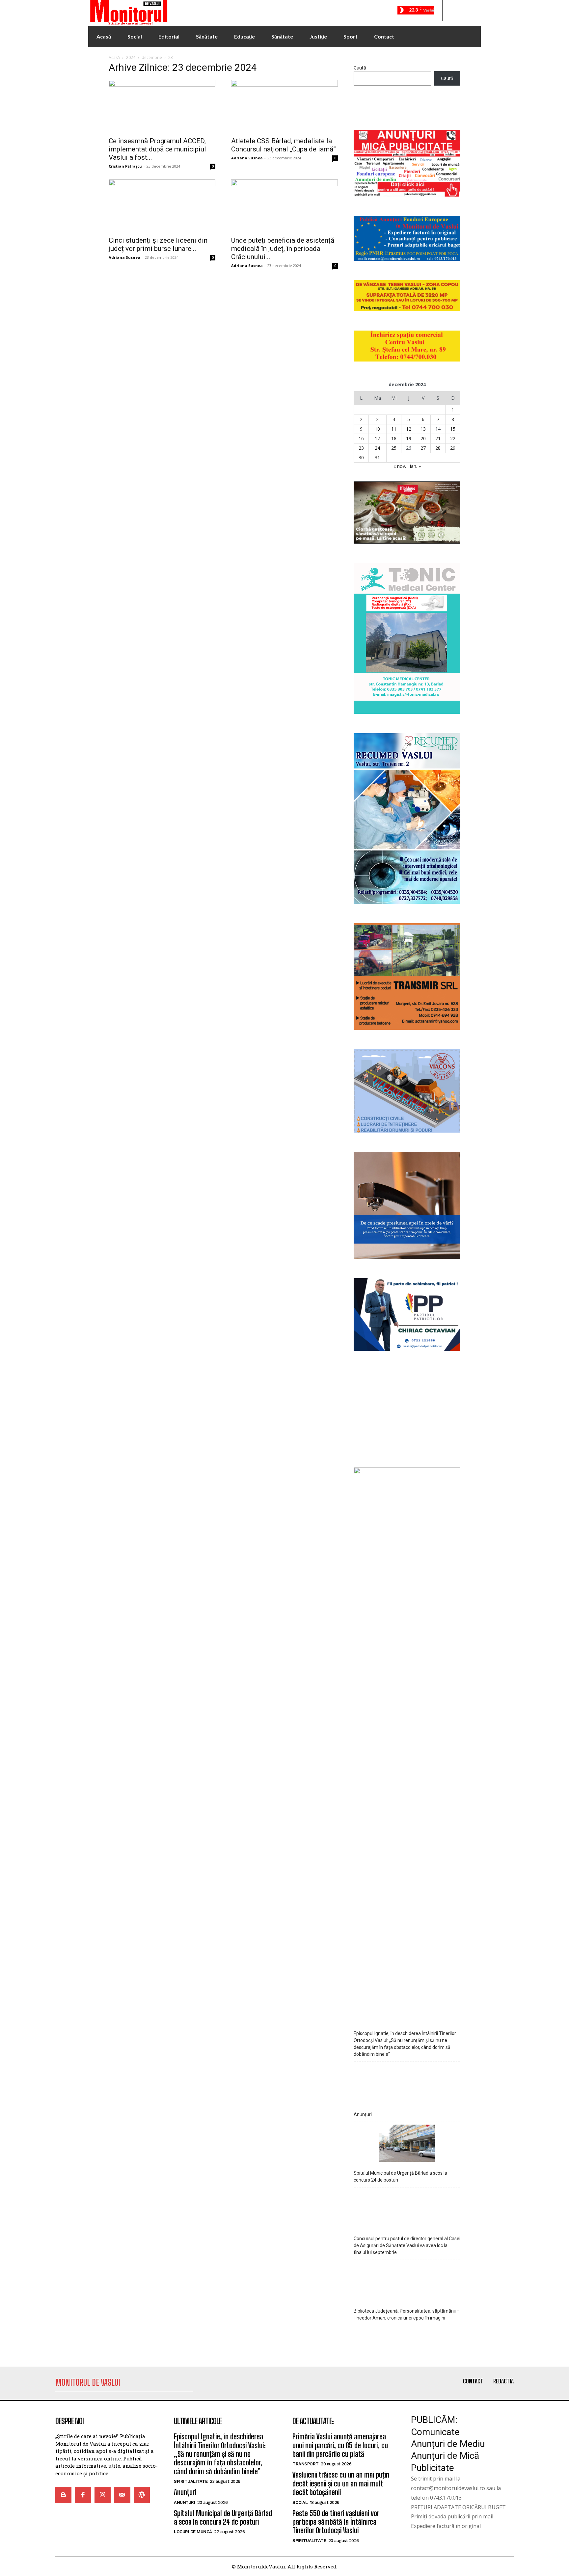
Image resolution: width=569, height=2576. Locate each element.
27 (423, 448)
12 (409, 429)
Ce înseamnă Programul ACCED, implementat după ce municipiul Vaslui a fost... (157, 149)
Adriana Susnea (247, 158)
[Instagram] (103, 2495)
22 (453, 438)
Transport (306, 2464)
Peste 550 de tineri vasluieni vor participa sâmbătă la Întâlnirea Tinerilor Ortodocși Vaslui (336, 2522)
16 (361, 438)
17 (377, 438)
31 (377, 457)
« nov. (400, 466)
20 (423, 438)
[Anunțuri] (407, 2084)
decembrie (152, 57)
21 (438, 438)
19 (409, 438)
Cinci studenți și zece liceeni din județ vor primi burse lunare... (158, 244)
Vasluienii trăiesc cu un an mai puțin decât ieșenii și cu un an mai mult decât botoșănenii (341, 2483)
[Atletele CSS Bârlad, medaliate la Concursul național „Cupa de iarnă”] (284, 106)
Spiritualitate (191, 2481)
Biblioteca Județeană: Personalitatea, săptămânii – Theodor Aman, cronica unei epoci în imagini (407, 2314)
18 (394, 438)
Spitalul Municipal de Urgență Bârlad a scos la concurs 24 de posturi (400, 2176)
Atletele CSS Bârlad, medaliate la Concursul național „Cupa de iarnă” (284, 145)
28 (438, 448)
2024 (131, 57)
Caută (360, 68)
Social (300, 2502)
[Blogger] (63, 2495)
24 (377, 448)
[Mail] (122, 2495)
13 (423, 429)
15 (453, 429)
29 (453, 448)
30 (361, 457)
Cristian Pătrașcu (125, 166)
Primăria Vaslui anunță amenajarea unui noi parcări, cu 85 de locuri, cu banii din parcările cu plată (340, 2445)
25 (394, 448)
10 (377, 429)
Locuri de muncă (193, 2532)
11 (394, 429)
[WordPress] (142, 2495)
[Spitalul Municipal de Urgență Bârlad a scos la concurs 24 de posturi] (407, 2144)
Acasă (114, 57)
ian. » (415, 466)
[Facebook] (83, 2495)
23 (361, 448)
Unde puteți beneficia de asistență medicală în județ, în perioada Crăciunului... (283, 249)
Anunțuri (363, 2114)
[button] (453, 11)
